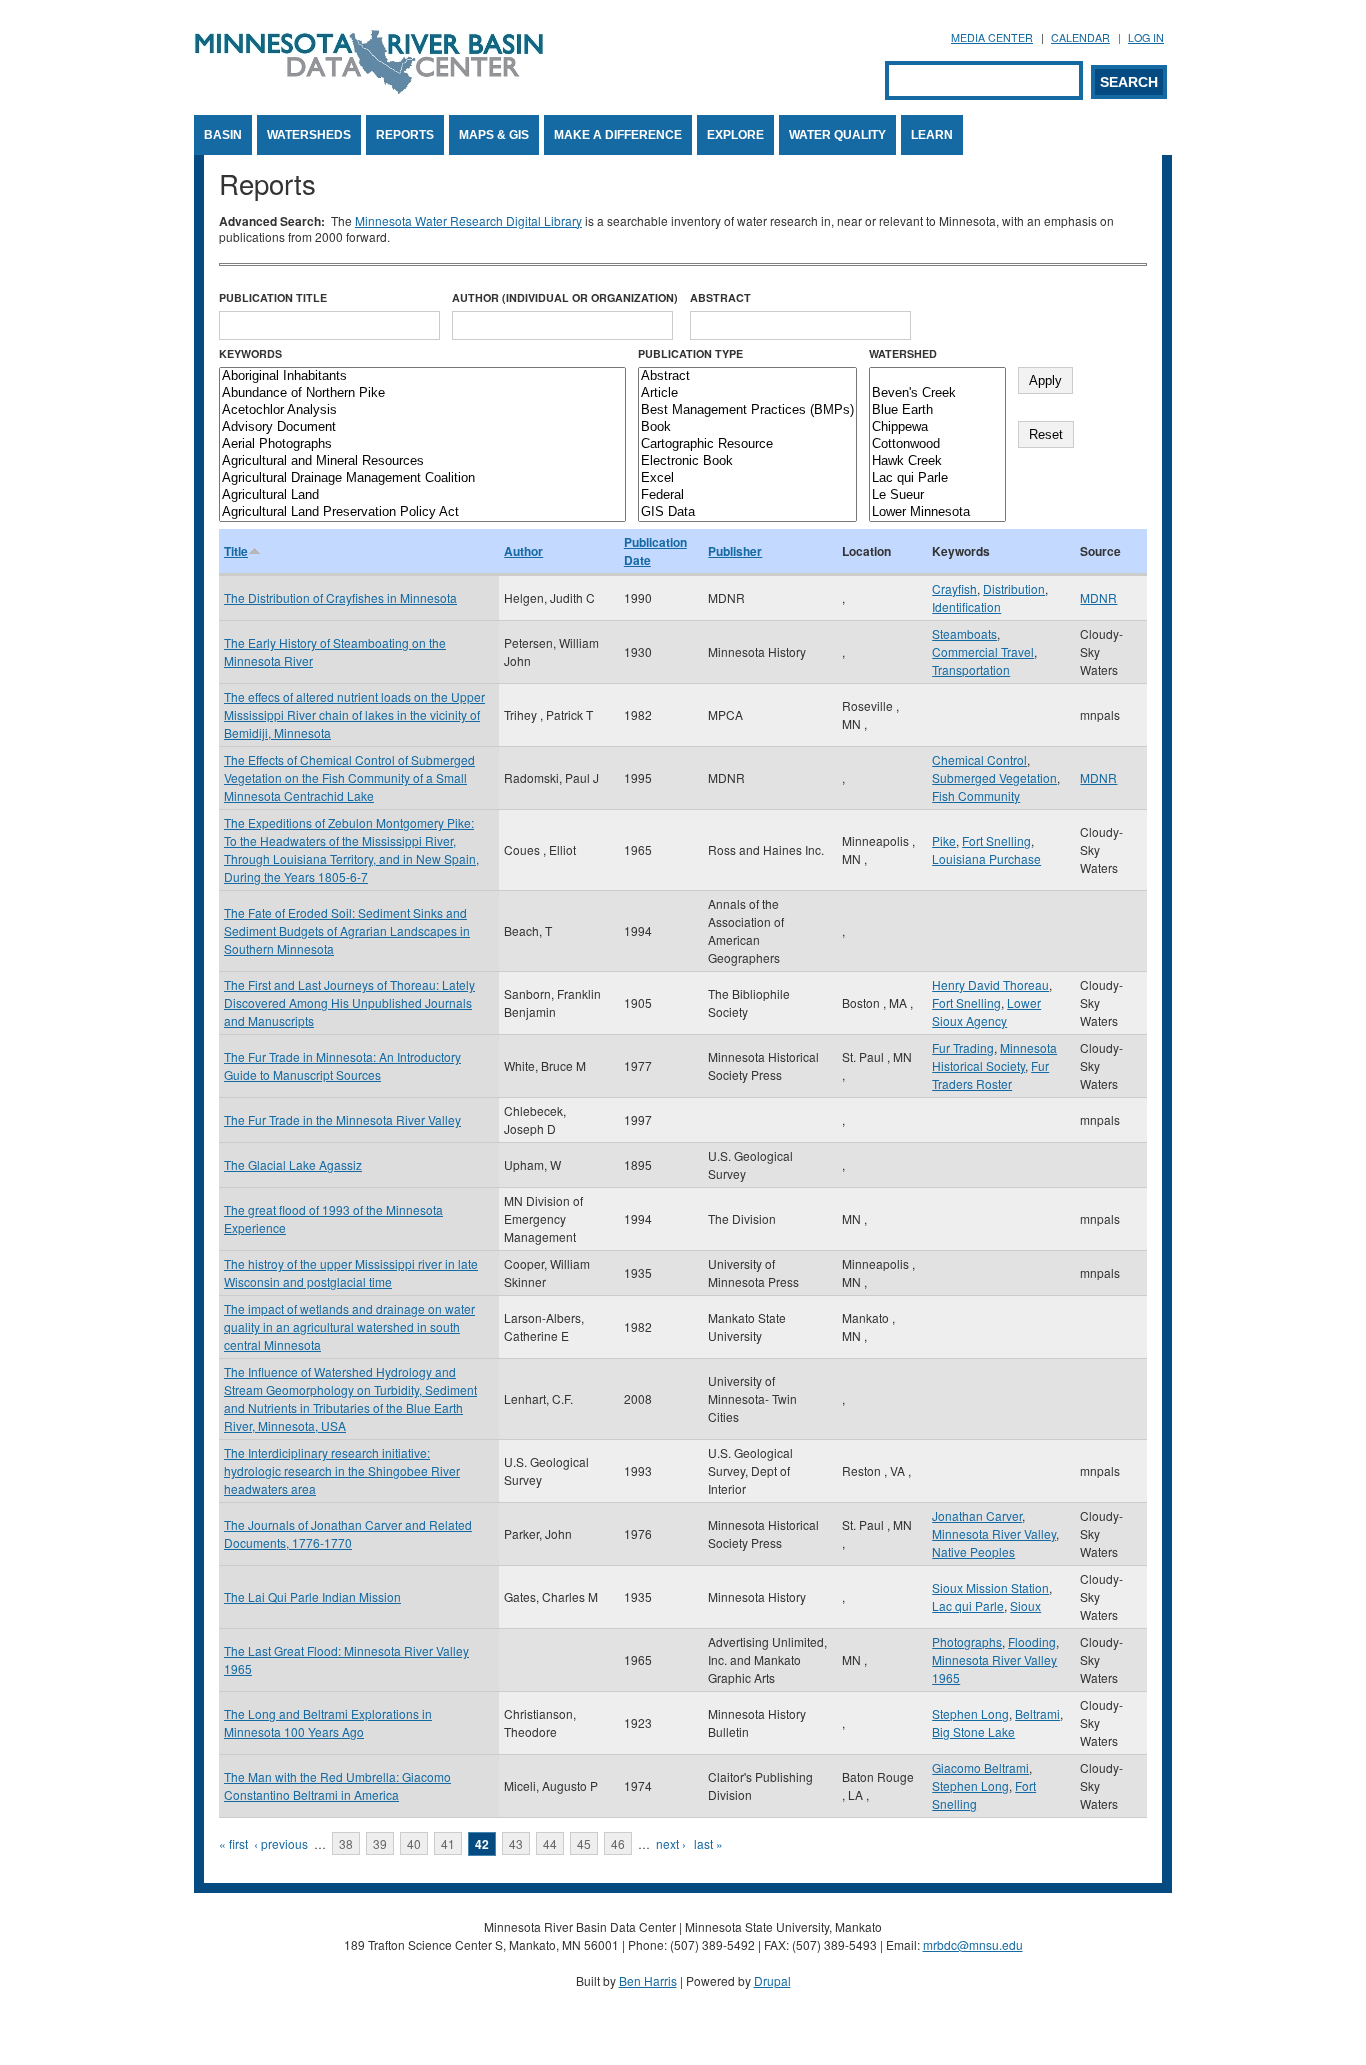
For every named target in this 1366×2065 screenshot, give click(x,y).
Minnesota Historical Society (994, 1056)
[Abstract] (747, 376)
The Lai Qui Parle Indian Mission (312, 1596)
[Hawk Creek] (937, 461)
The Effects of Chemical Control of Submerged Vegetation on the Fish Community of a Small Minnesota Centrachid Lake (349, 777)
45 (584, 1843)
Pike (944, 840)
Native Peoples (973, 1551)
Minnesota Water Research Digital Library (468, 220)
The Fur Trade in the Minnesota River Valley (342, 1119)
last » (708, 1843)
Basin (223, 135)
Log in (1146, 37)
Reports (405, 135)
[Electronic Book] (747, 461)
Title (236, 551)
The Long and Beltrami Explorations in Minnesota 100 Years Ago (328, 1722)
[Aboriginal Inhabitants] (422, 376)
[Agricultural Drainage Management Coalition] (422, 478)
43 (516, 1843)
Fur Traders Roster (990, 1074)
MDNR (1098, 597)
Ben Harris (648, 1980)
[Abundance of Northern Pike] (422, 393)
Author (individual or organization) (565, 297)
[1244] (937, 376)
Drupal (772, 1980)
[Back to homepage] (369, 88)
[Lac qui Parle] (937, 478)
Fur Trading (963, 1047)
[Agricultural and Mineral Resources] (422, 461)
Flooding (1032, 1641)
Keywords (250, 353)
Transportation (971, 669)
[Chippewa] (937, 427)
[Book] (747, 427)
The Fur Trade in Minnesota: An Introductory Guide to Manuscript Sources (342, 1065)
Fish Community (976, 795)
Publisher (735, 551)
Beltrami (1037, 1713)
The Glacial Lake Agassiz (293, 1164)
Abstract (720, 297)
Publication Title (273, 297)
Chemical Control (979, 759)
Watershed (903, 353)
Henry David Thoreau (990, 984)
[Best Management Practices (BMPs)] (747, 410)
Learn (932, 135)
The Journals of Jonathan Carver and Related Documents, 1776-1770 (348, 1533)
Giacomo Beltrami (980, 1767)
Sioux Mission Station (990, 1587)
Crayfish (954, 588)
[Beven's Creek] (937, 393)
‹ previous (281, 1843)
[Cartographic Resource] (747, 444)
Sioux (1025, 1605)
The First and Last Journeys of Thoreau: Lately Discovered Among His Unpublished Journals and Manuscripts (349, 1002)
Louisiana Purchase (986, 858)
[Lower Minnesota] (937, 512)
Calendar (1080, 37)
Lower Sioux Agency (986, 1011)
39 (380, 1843)
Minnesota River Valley (994, 1533)
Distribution (1014, 588)
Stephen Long (970, 1713)
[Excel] (747, 478)
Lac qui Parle (968, 1605)
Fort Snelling (996, 840)
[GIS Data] (747, 512)
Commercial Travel (983, 651)
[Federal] (747, 495)
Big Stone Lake (973, 1731)
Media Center (992, 37)
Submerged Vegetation (994, 777)
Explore (735, 135)
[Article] (747, 393)
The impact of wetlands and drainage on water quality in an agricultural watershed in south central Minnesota (349, 1326)
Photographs (967, 1641)
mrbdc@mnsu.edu (973, 1944)
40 (414, 1843)
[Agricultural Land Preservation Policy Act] (422, 512)
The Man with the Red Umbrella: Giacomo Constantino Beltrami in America (337, 1785)
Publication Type (690, 353)
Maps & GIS (494, 135)
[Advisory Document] (422, 427)
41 (448, 1843)
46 (618, 1843)
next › (671, 1843)
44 (550, 1843)
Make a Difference (618, 135)
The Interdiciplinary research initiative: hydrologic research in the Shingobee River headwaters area (342, 1470)
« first (233, 1843)
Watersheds (309, 135)
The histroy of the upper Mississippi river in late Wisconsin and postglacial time (351, 1272)
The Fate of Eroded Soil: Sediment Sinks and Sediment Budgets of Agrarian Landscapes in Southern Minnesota (347, 930)
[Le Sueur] (937, 495)
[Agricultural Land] (422, 495)
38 (346, 1843)
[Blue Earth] (937, 410)
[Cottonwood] (937, 444)
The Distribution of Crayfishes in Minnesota (340, 597)
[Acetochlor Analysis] (422, 410)
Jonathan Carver (977, 1515)
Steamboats (964, 633)
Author (523, 551)
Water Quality (837, 135)
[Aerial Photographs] (422, 444)
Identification (966, 606)
